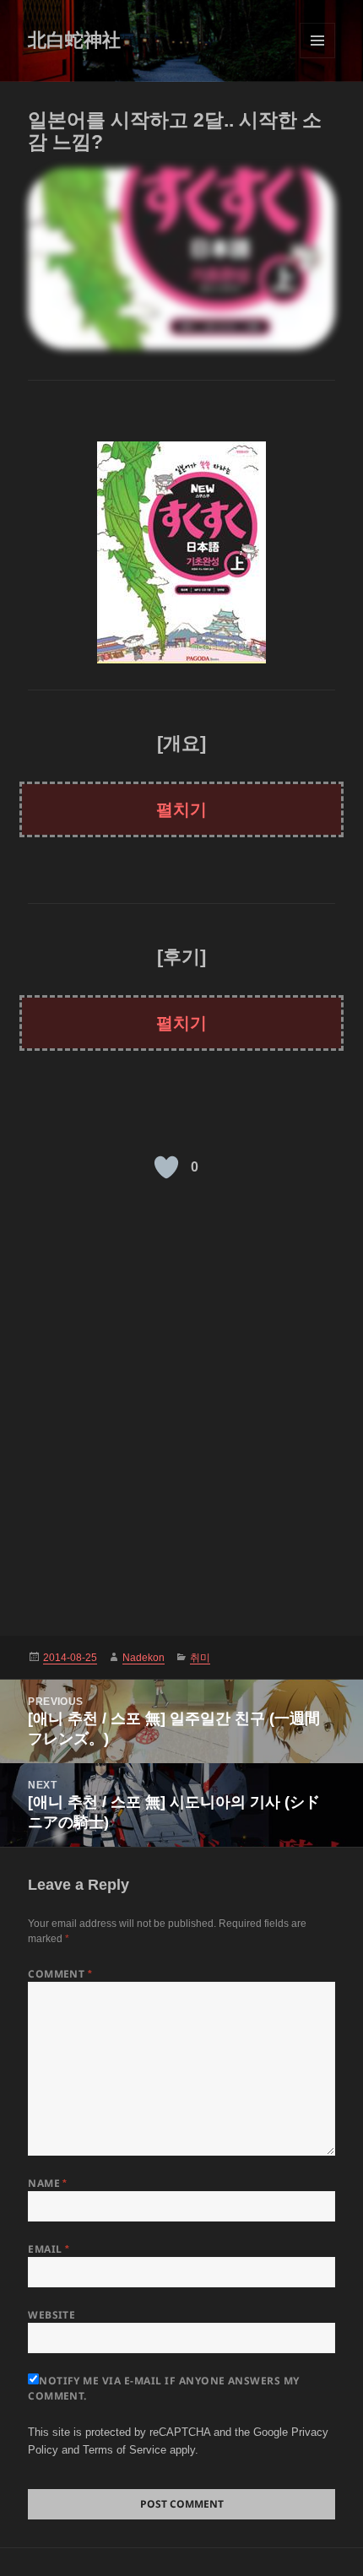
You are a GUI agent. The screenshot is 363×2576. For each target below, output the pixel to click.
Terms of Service (125, 2450)
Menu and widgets (318, 58)
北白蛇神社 (74, 40)
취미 (200, 1658)
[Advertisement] (181, 1407)
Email (49, 2249)
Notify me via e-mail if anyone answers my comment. (164, 2388)
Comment (60, 1974)
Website (51, 2315)
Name (48, 2183)
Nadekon (144, 1658)
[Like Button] (166, 1167)
